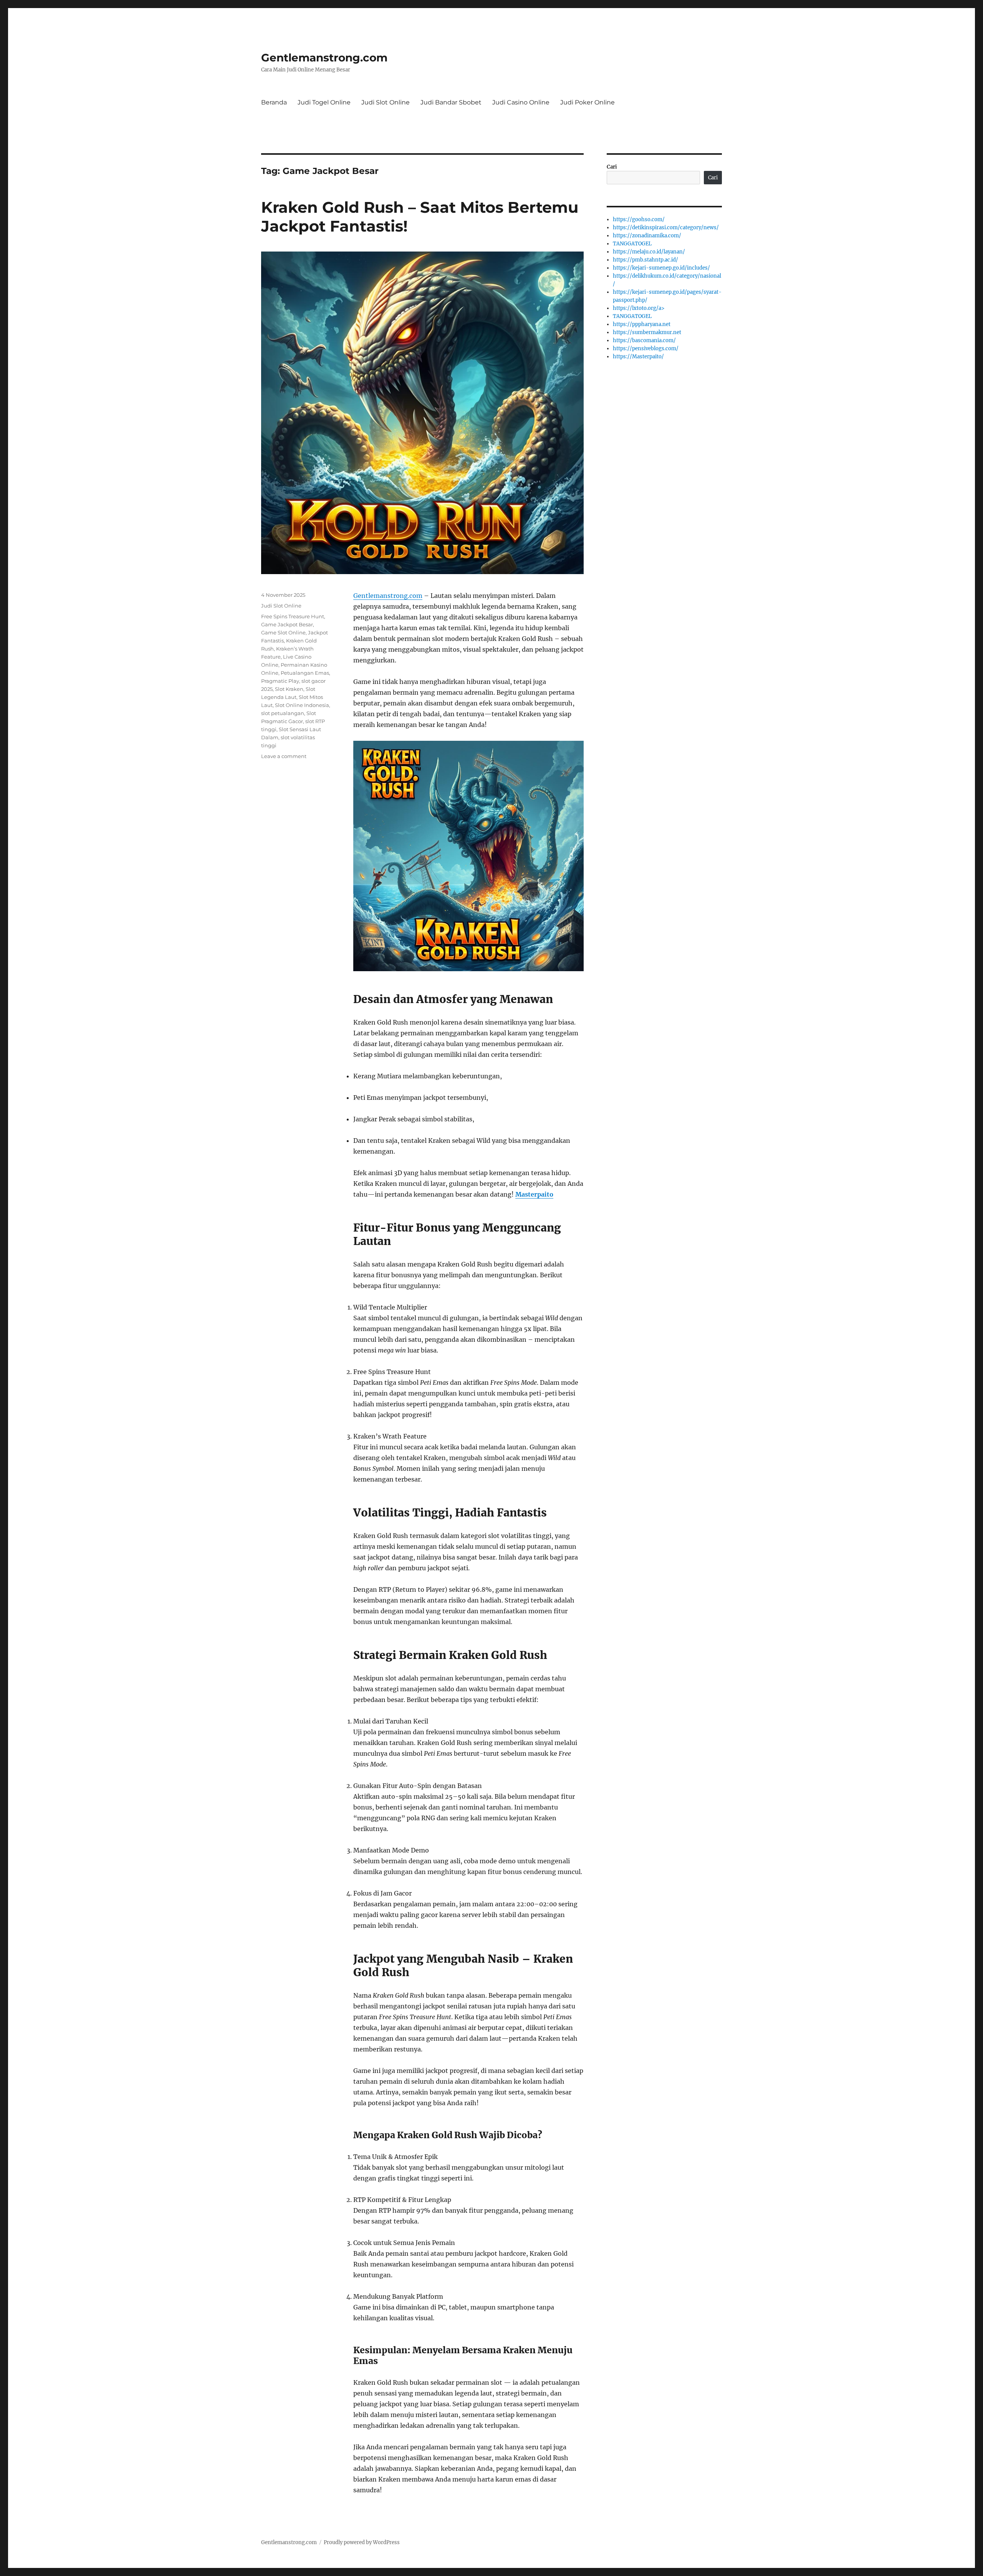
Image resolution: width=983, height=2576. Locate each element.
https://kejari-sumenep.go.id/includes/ (661, 268)
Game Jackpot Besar (287, 624)
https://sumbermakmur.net (647, 332)
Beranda (274, 102)
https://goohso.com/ (639, 219)
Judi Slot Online (386, 102)
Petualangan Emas (305, 673)
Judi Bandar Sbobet (451, 102)
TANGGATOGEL (632, 244)
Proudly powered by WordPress (362, 2542)
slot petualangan (283, 713)
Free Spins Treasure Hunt (293, 616)
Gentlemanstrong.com (324, 58)
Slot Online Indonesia (302, 705)
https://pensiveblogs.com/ (646, 348)
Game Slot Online (283, 632)
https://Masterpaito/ (638, 357)
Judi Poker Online (587, 102)
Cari (612, 167)
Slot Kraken (289, 689)
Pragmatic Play (280, 681)
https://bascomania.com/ (644, 340)
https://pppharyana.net (642, 324)
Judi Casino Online (521, 102)
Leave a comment (284, 756)
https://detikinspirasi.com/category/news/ (666, 228)
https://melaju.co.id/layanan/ (649, 252)
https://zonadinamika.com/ (647, 236)
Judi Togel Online (324, 102)
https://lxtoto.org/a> (639, 308)
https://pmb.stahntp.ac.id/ (645, 260)
